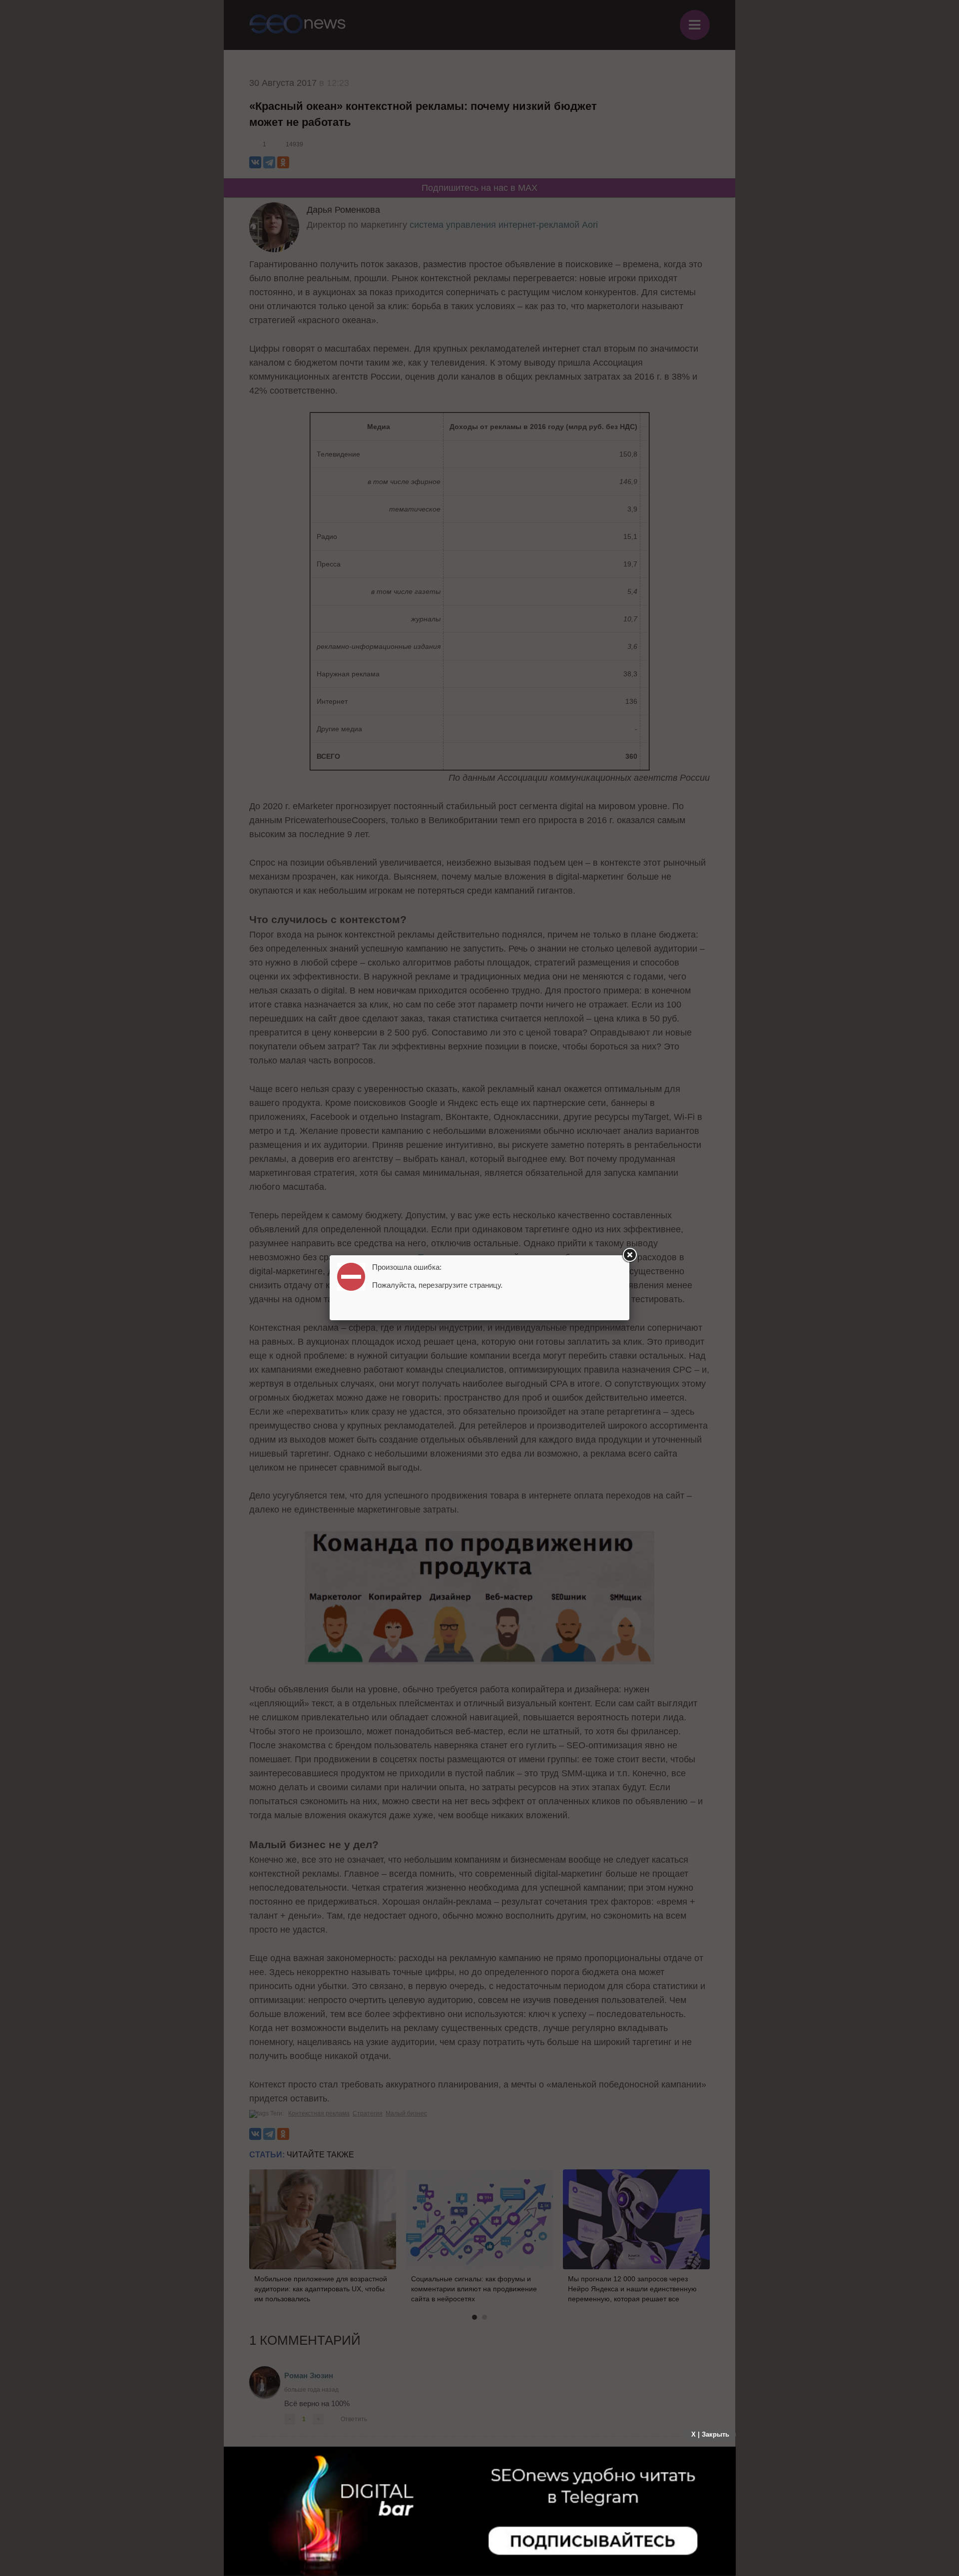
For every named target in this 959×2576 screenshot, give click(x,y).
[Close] (629, 1255)
